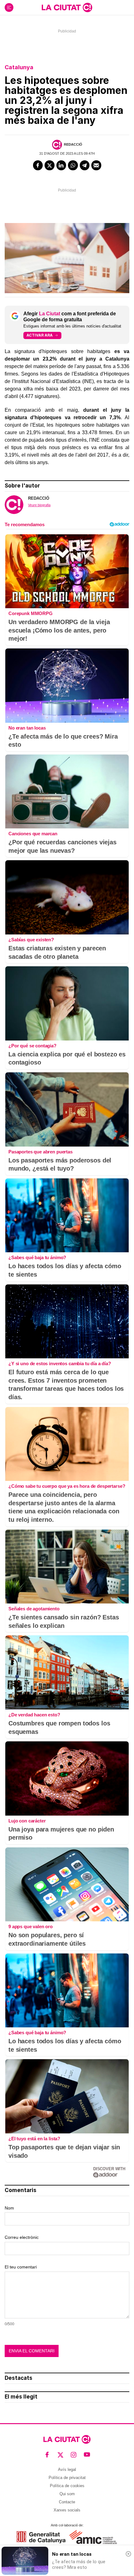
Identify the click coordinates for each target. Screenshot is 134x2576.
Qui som (67, 2494)
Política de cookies (67, 2486)
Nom (9, 2208)
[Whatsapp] (73, 165)
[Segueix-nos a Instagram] (74, 2455)
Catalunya (19, 67)
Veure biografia (39, 505)
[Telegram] (85, 165)
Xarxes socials (67, 2510)
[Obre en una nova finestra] (41, 2537)
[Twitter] (50, 165)
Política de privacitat (67, 2478)
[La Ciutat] (67, 7)
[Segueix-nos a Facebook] (47, 2455)
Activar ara (40, 335)
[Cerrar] (128, 2554)
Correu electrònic (22, 2237)
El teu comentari (21, 2267)
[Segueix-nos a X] (61, 2455)
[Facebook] (38, 165)
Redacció (73, 144)
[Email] (96, 165)
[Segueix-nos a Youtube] (87, 2455)
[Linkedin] (61, 165)
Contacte (67, 2502)
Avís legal (67, 2469)
